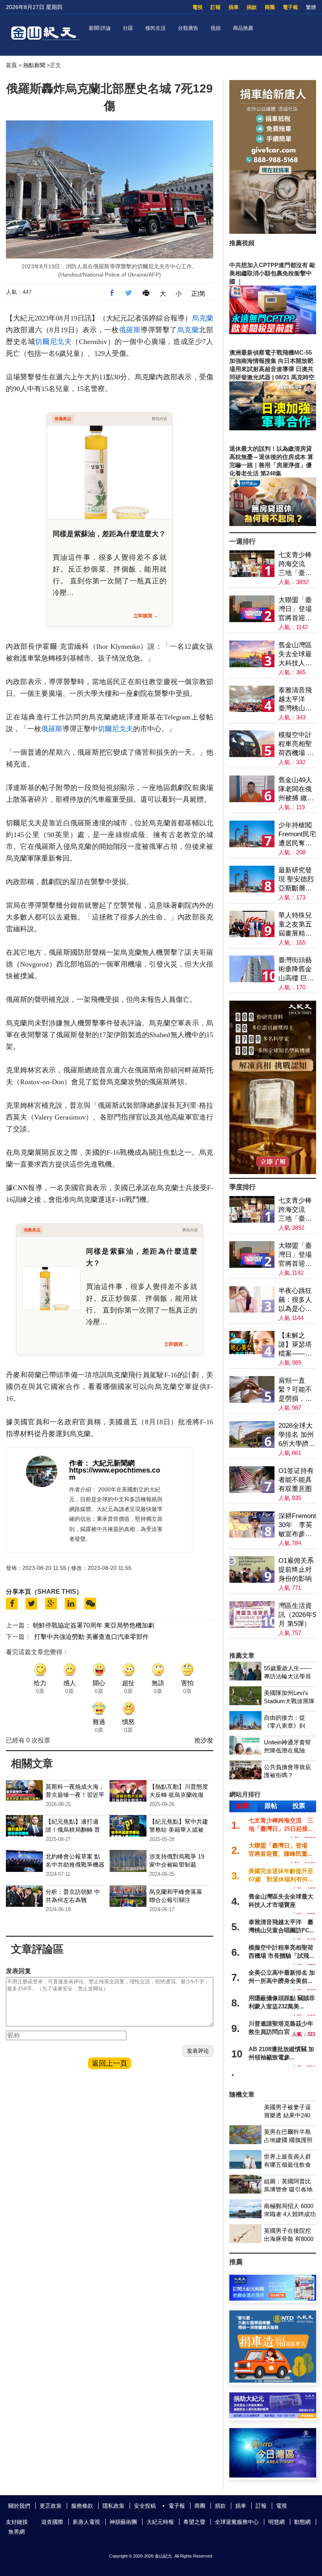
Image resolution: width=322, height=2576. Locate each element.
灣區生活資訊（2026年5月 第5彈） (297, 1615)
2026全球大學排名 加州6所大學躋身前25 (297, 1435)
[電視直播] (273, 2475)
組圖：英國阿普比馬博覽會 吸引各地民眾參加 (288, 2189)
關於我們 (19, 2506)
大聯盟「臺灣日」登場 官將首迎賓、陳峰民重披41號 (297, 609)
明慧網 (276, 2522)
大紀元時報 (160, 2522)
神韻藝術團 (123, 2522)
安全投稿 (145, 2506)
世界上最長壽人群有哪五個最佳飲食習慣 (287, 2165)
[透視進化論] (273, 1172)
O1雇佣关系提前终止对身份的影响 (296, 1570)
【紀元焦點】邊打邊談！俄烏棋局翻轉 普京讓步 (73, 1830)
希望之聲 (194, 2522)
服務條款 (82, 2506)
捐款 (252, 7)
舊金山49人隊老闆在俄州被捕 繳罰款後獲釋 (296, 789)
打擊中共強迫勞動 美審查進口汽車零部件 (91, 1637)
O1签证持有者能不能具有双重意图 (296, 1480)
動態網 (302, 2522)
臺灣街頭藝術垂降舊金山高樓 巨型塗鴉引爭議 (296, 969)
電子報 (290, 7)
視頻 (216, 28)
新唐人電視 (86, 2522)
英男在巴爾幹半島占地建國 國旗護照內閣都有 (288, 2140)
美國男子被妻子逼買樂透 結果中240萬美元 (287, 2115)
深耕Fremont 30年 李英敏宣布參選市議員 (297, 1525)
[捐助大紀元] (273, 2416)
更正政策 (51, 2506)
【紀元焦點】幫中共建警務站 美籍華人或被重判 (179, 1830)
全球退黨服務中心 (237, 2522)
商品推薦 (243, 28)
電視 (198, 7)
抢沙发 (204, 1740)
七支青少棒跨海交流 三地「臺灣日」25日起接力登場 (295, 564)
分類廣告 (188, 28)
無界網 (16, 2532)
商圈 (270, 7)
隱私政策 (113, 2506)
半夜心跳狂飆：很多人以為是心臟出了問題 (295, 1300)
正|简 (198, 294)
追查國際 (52, 2522)
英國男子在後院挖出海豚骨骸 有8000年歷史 (289, 2239)
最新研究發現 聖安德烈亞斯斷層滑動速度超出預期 (296, 880)
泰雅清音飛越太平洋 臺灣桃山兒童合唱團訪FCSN (295, 700)
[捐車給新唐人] (273, 232)
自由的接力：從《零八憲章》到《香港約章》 (284, 1726)
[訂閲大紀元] (273, 2298)
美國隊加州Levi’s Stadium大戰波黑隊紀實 (289, 1701)
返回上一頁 (110, 2063)
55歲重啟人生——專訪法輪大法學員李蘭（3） (288, 1676)
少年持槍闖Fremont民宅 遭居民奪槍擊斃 (297, 835)
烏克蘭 (203, 318)
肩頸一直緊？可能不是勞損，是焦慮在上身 (295, 1390)
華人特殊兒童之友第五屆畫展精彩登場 (295, 925)
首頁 (11, 65)
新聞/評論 (100, 28)
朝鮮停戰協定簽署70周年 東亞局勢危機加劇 (93, 1625)
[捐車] (273, 2380)
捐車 (234, 7)
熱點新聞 (34, 65)
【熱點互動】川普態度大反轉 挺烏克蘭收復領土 (179, 1795)
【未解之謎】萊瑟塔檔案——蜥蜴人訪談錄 (295, 1345)
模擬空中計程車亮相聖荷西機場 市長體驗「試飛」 (296, 744)
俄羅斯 (130, 330)
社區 (128, 28)
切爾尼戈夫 (53, 342)
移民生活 (156, 28)
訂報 (216, 7)
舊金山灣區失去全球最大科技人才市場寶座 (295, 654)
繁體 (311, 7)
